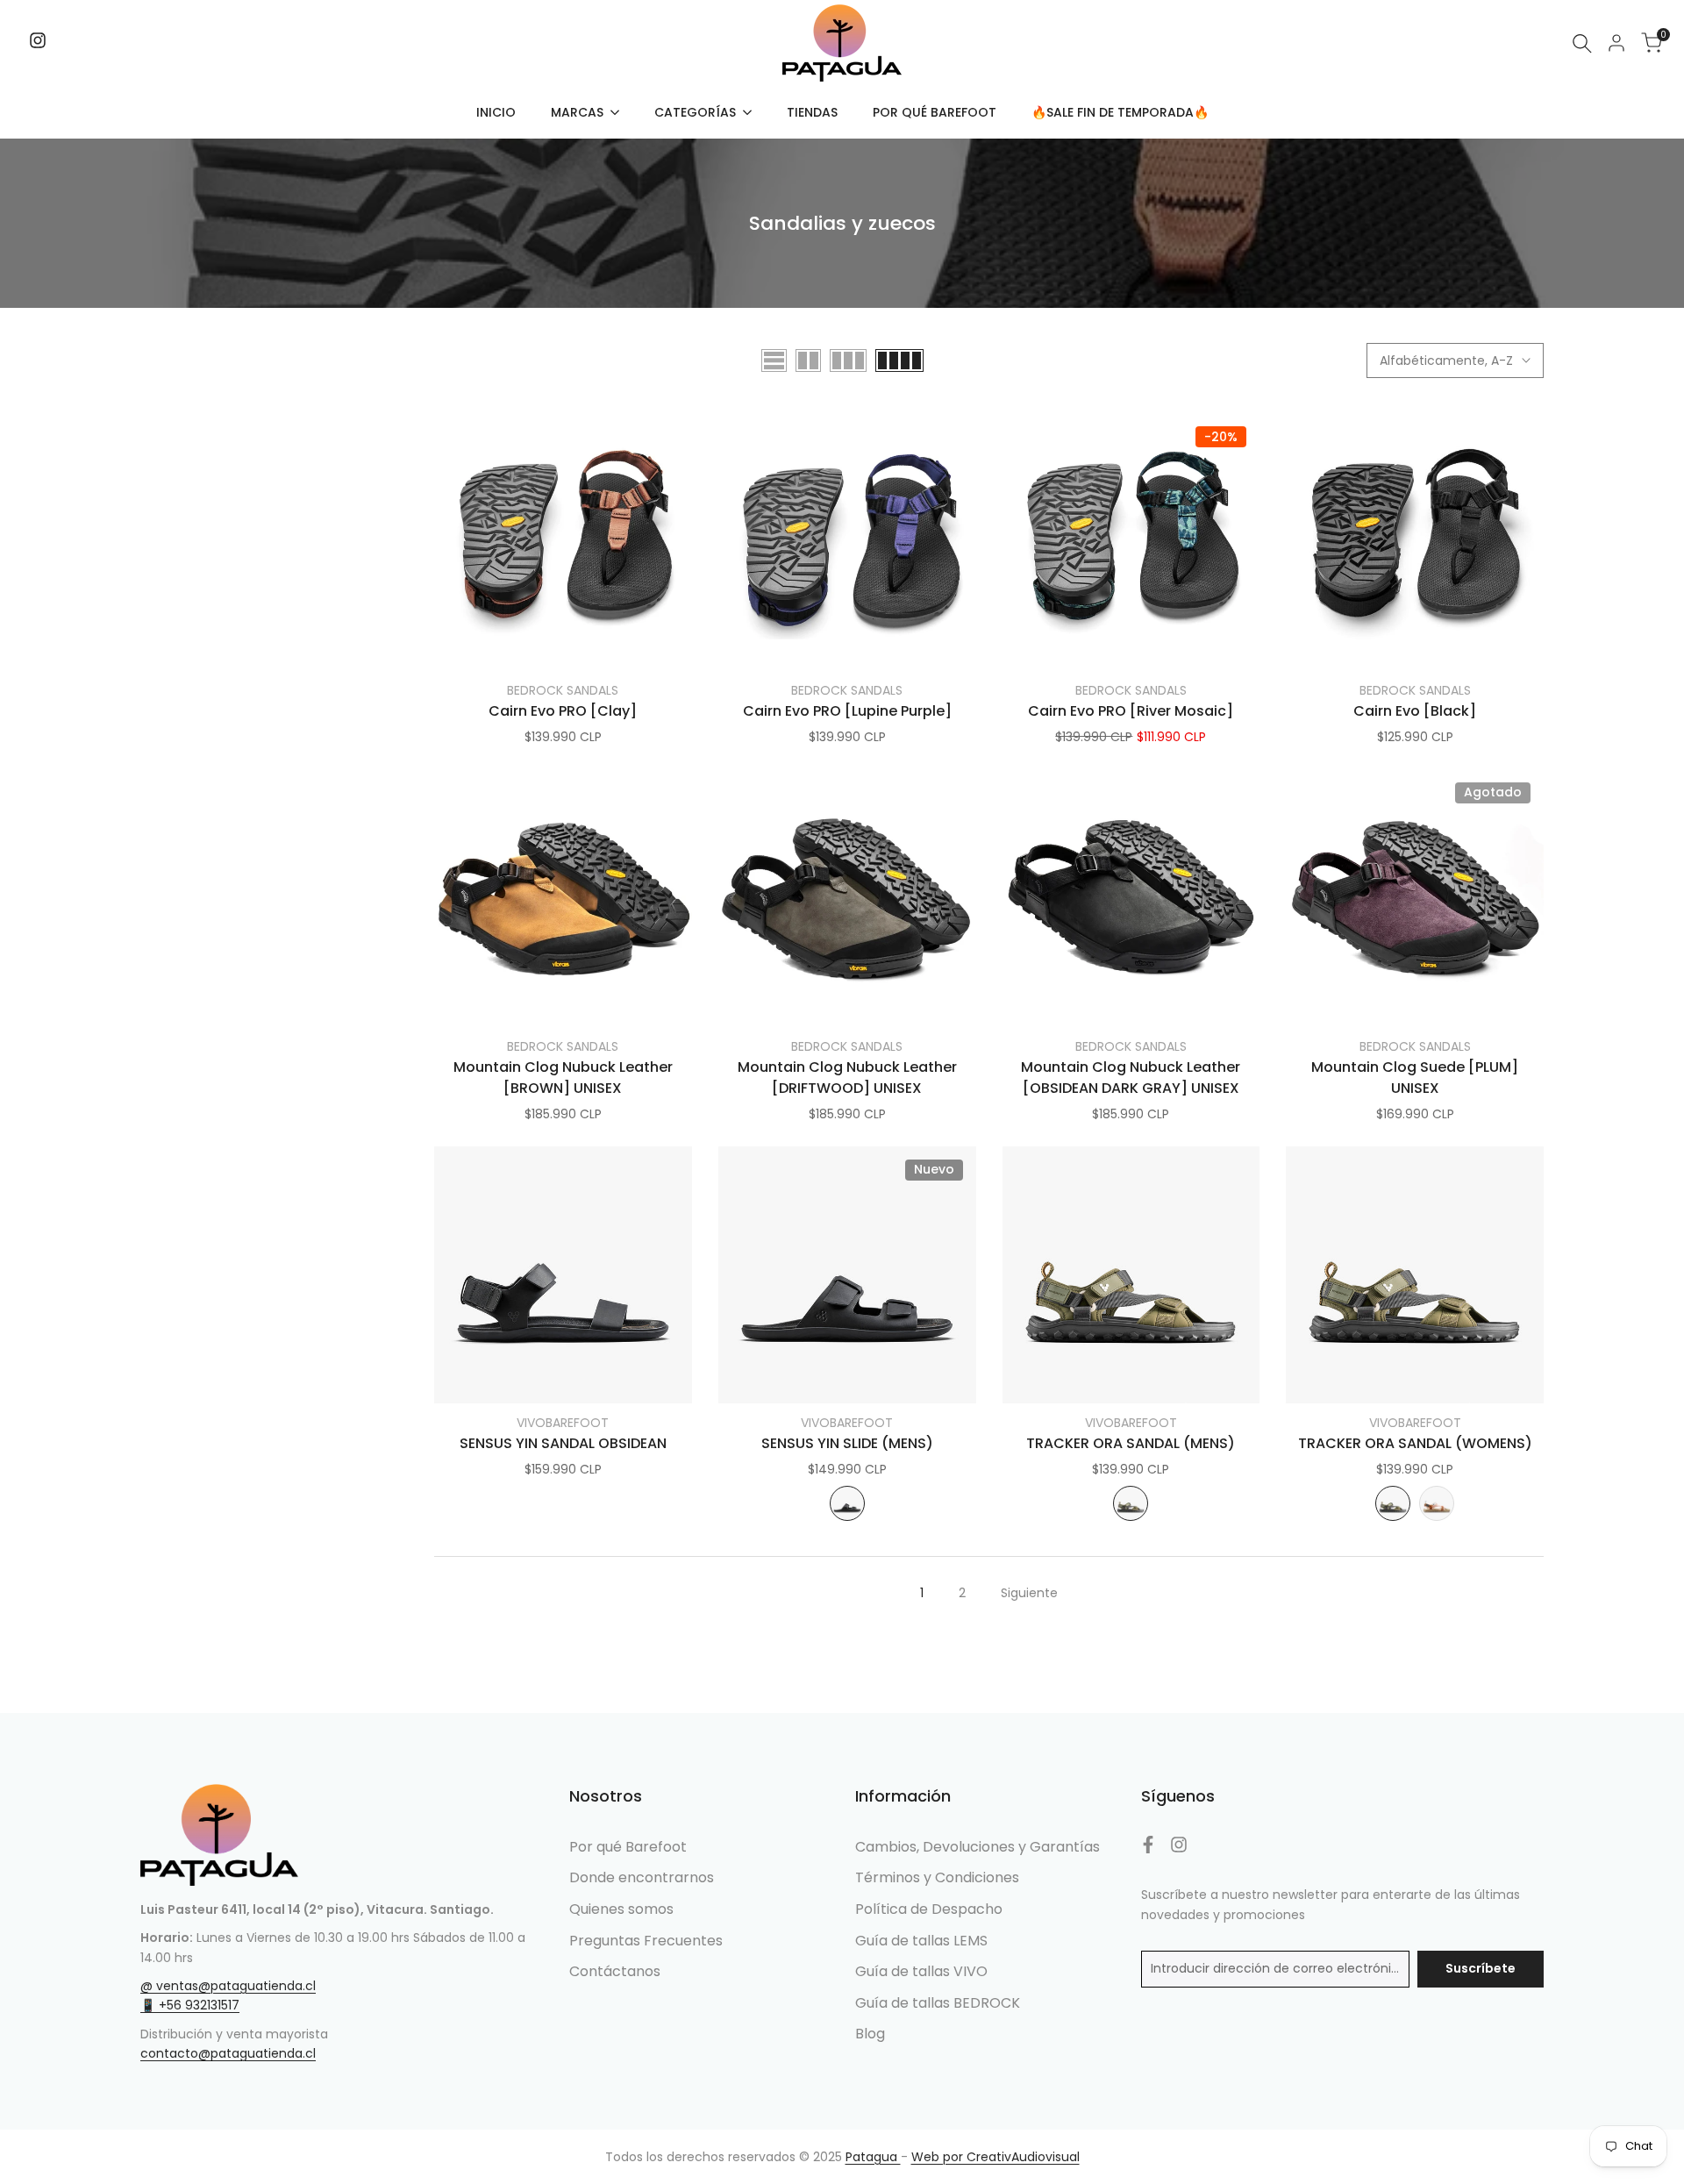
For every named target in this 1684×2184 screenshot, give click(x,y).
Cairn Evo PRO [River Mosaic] (1131, 711)
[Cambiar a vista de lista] (774, 360)
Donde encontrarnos (642, 1877)
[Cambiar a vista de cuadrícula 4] (899, 360)
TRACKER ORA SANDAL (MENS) (1131, 1443)
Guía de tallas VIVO (921, 1971)
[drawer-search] (1582, 43)
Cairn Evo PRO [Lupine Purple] (847, 711)
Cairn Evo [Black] (1415, 711)
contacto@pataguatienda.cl (228, 2053)
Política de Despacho (929, 1909)
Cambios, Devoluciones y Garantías (978, 1847)
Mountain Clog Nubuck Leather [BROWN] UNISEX (563, 1078)
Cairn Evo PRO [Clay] (563, 711)
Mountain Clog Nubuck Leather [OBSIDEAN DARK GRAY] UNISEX (1131, 1078)
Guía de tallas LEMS (921, 1941)
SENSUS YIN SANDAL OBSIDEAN (563, 1443)
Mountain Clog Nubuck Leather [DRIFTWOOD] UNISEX (847, 1078)
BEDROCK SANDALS (563, 690)
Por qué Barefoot (628, 1847)
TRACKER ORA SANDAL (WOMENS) (1415, 1443)
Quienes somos (621, 1909)
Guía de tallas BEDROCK (938, 2003)
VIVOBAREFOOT (563, 1423)
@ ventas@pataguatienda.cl (228, 1986)
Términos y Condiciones (937, 1877)
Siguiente (1029, 1593)
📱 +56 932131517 (190, 2005)
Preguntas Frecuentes (646, 1941)
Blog (870, 2034)
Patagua (873, 2157)
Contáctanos (615, 1971)
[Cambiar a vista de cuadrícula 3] (848, 360)
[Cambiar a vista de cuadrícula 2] (808, 360)
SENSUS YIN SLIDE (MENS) (847, 1443)
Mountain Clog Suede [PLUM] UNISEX (1415, 1078)
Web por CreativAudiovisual (995, 2157)
